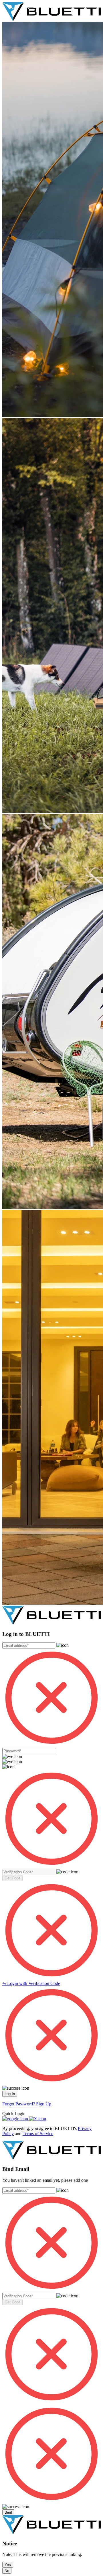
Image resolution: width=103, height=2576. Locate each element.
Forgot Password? (19, 2104)
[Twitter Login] (38, 2119)
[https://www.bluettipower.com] (51, 19)
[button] (12, 1878)
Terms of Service (38, 2134)
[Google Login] (16, 2119)
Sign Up (44, 2104)
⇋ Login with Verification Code (31, 1983)
